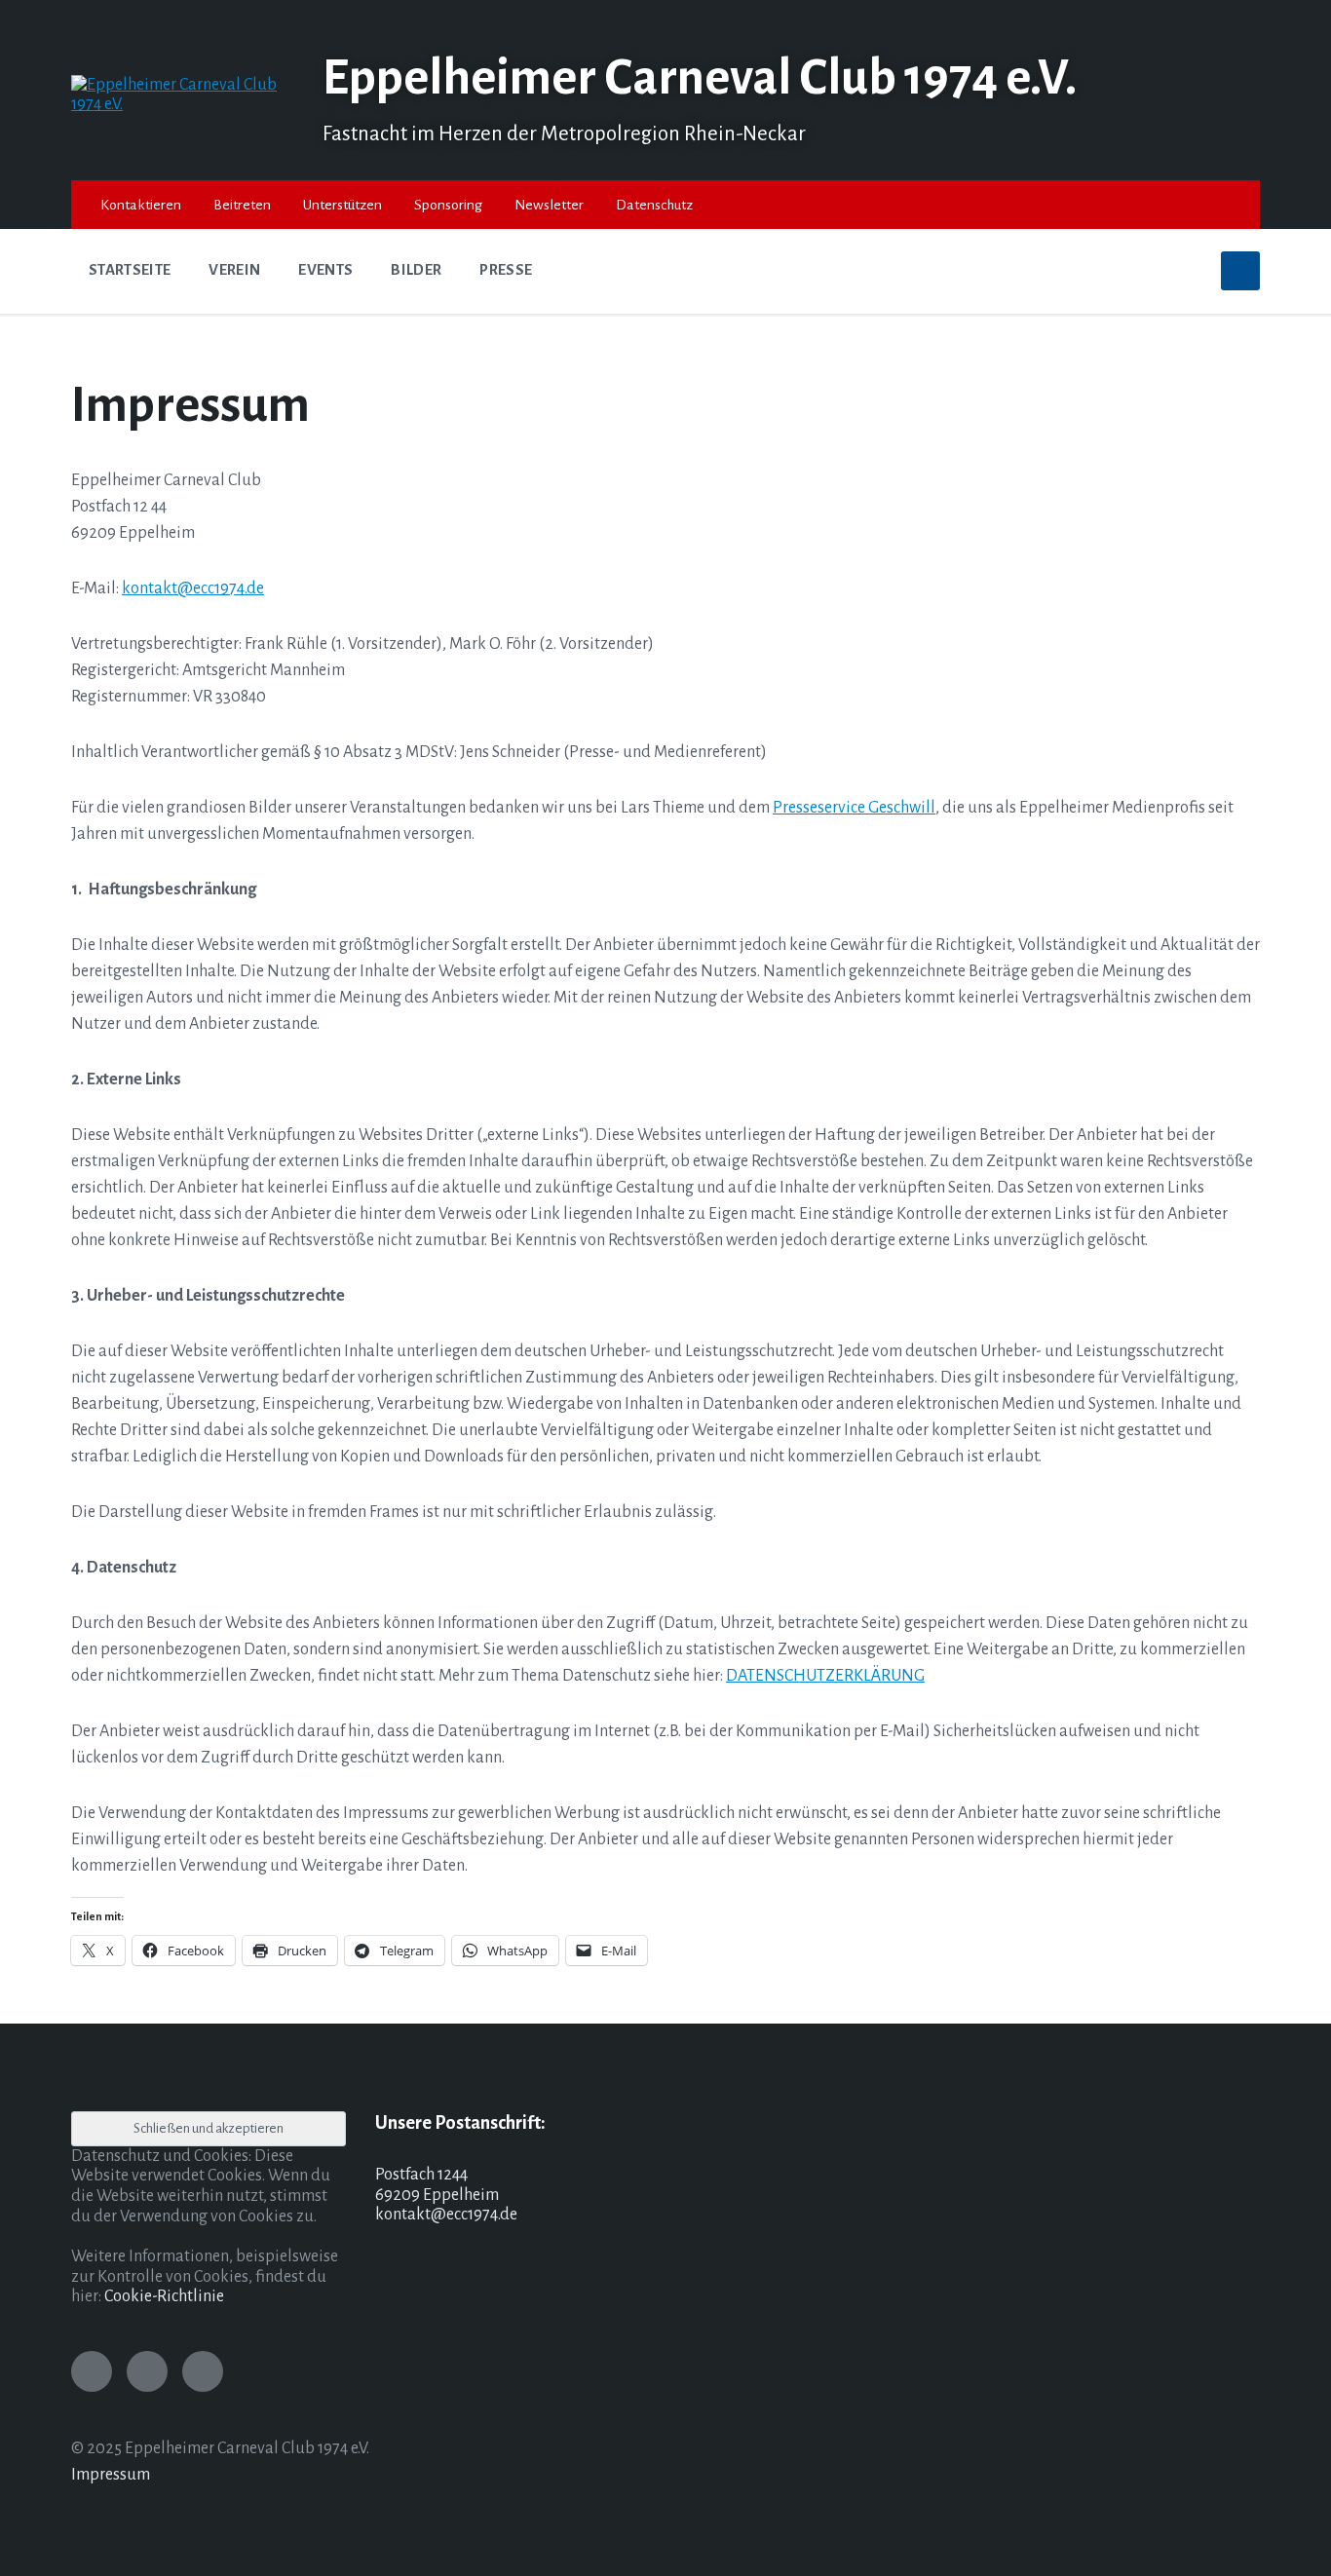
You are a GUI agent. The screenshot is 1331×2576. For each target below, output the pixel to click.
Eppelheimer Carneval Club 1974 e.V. (700, 78)
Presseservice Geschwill (854, 808)
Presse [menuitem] (506, 270)
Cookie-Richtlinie (164, 2296)
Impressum (111, 2475)
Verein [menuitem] (234, 270)
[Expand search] (1240, 271)
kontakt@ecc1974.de (193, 588)
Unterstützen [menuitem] (342, 205)
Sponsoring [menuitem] (448, 205)
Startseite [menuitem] (130, 270)
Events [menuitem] (325, 270)
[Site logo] (182, 104)
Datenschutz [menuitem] (654, 205)
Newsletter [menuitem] (549, 205)
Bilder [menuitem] (416, 270)
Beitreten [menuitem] (242, 205)
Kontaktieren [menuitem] (141, 205)
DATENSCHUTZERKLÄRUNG (825, 1676)
